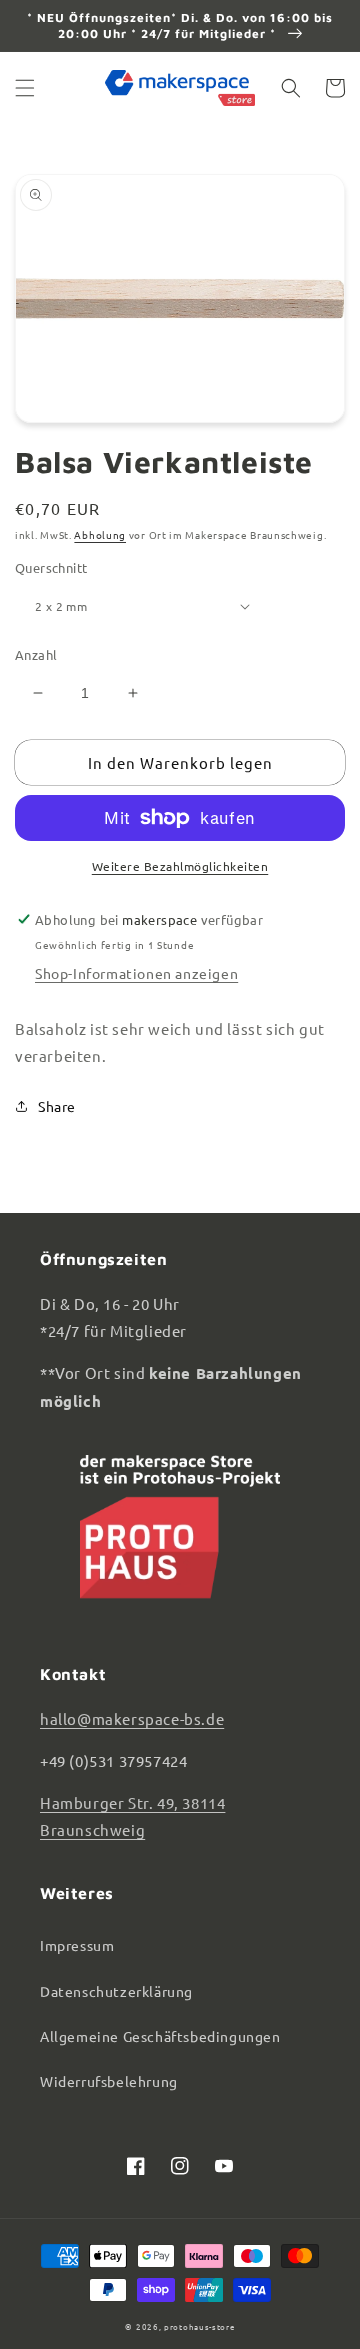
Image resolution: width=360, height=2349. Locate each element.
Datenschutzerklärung (116, 1991)
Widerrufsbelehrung (109, 2081)
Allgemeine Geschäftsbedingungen (160, 2036)
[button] (25, 88)
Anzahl (36, 654)
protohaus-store (199, 2326)
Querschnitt (51, 567)
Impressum (77, 1945)
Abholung (100, 534)
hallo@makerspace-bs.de (132, 1718)
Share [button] (57, 1106)
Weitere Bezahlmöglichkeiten (180, 866)
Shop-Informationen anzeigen (136, 973)
